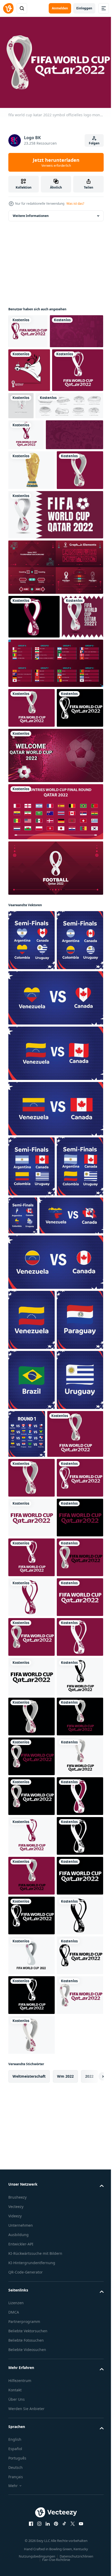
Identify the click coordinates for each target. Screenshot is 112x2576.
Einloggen (84, 8)
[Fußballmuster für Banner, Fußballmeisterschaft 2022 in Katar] (35, 362)
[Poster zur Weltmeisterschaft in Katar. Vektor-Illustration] (29, 806)
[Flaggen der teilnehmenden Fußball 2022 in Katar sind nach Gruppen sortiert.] (55, 852)
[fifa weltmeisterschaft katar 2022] (74, 437)
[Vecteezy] (8, 8)
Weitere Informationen (31, 213)
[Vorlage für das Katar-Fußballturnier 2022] (55, 984)
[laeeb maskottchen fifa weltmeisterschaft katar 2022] (29, 401)
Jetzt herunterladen (56, 162)
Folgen (94, 143)
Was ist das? (75, 204)
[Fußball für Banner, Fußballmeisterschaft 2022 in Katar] (37, 540)
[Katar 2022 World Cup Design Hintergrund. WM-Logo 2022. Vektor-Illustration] (55, 660)
